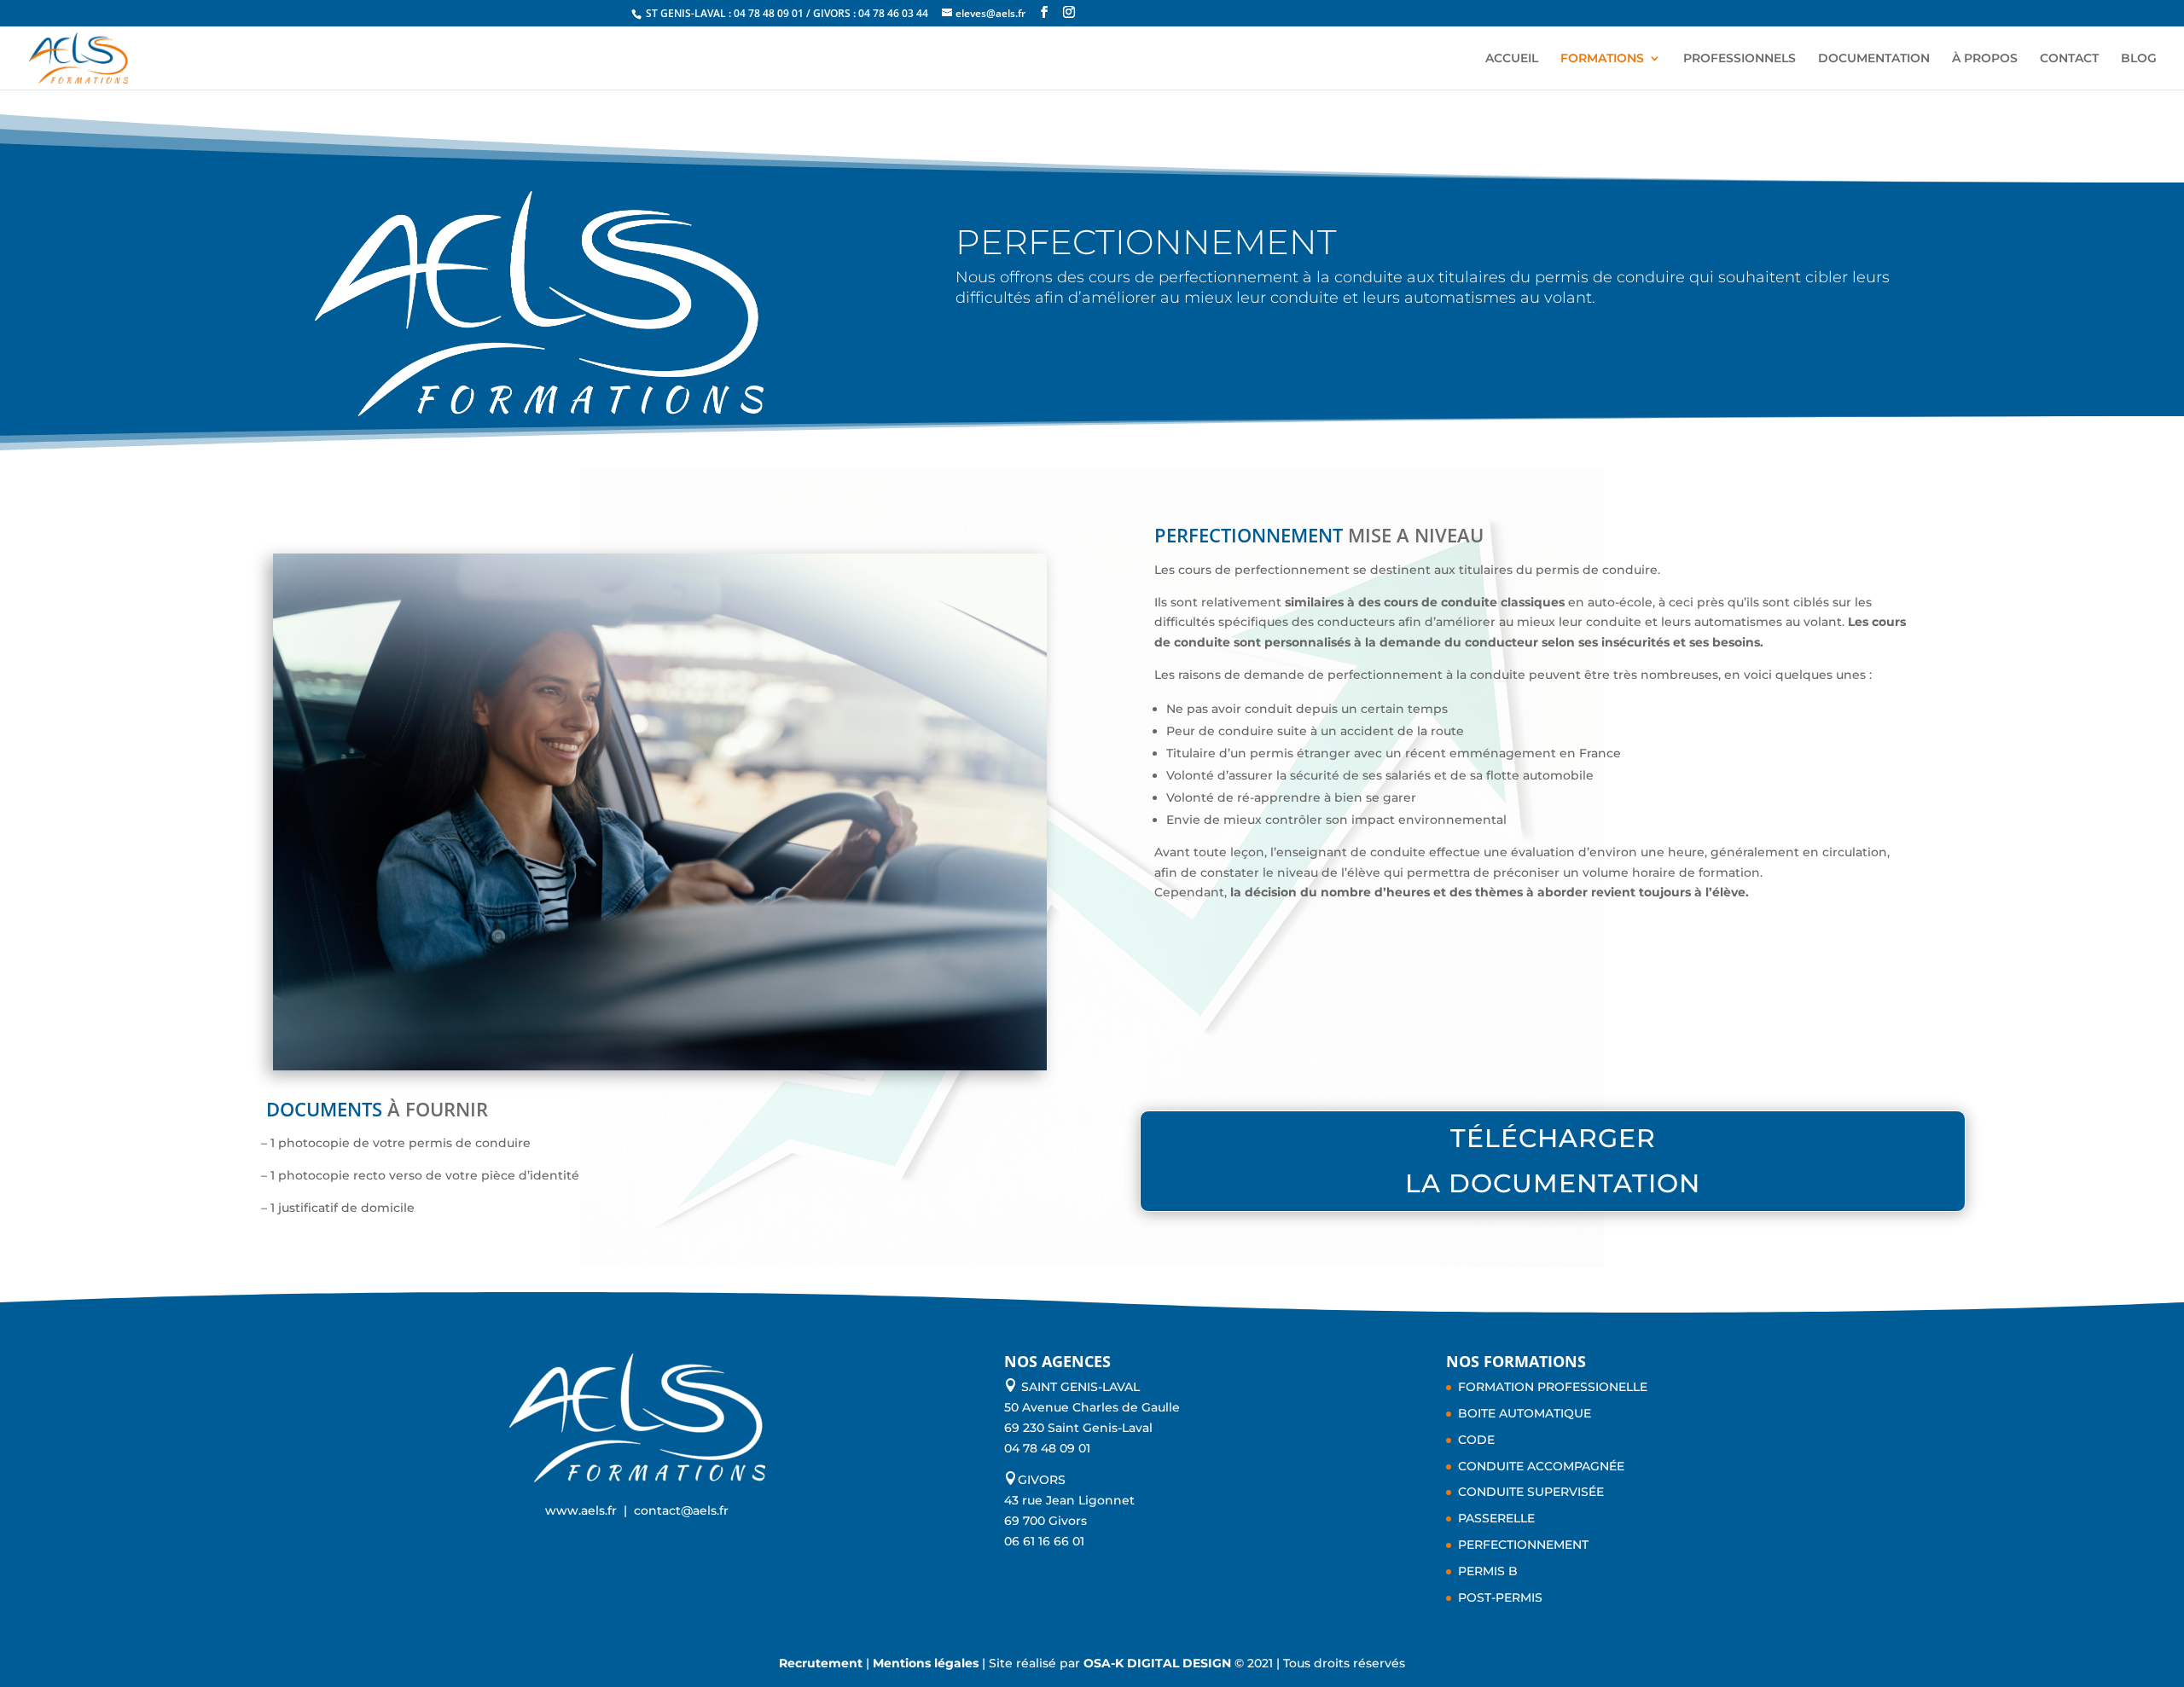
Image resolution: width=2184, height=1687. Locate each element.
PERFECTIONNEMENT (1523, 1545)
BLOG (2139, 59)
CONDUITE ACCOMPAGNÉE (1541, 1466)
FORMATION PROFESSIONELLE (1553, 1387)
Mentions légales (926, 1663)
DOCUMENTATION (1874, 59)
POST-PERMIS (1500, 1597)
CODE (1476, 1440)
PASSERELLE (1496, 1518)
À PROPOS (1985, 59)
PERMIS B (1488, 1571)
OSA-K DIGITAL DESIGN (1159, 1663)
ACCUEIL (1512, 59)
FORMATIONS (1602, 59)
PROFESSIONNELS (1740, 59)
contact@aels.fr (681, 1510)
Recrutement (821, 1663)
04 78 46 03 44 (893, 13)
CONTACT (2069, 59)
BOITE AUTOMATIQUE (1525, 1413)
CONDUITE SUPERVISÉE (1531, 1492)
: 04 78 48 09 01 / (771, 13)
